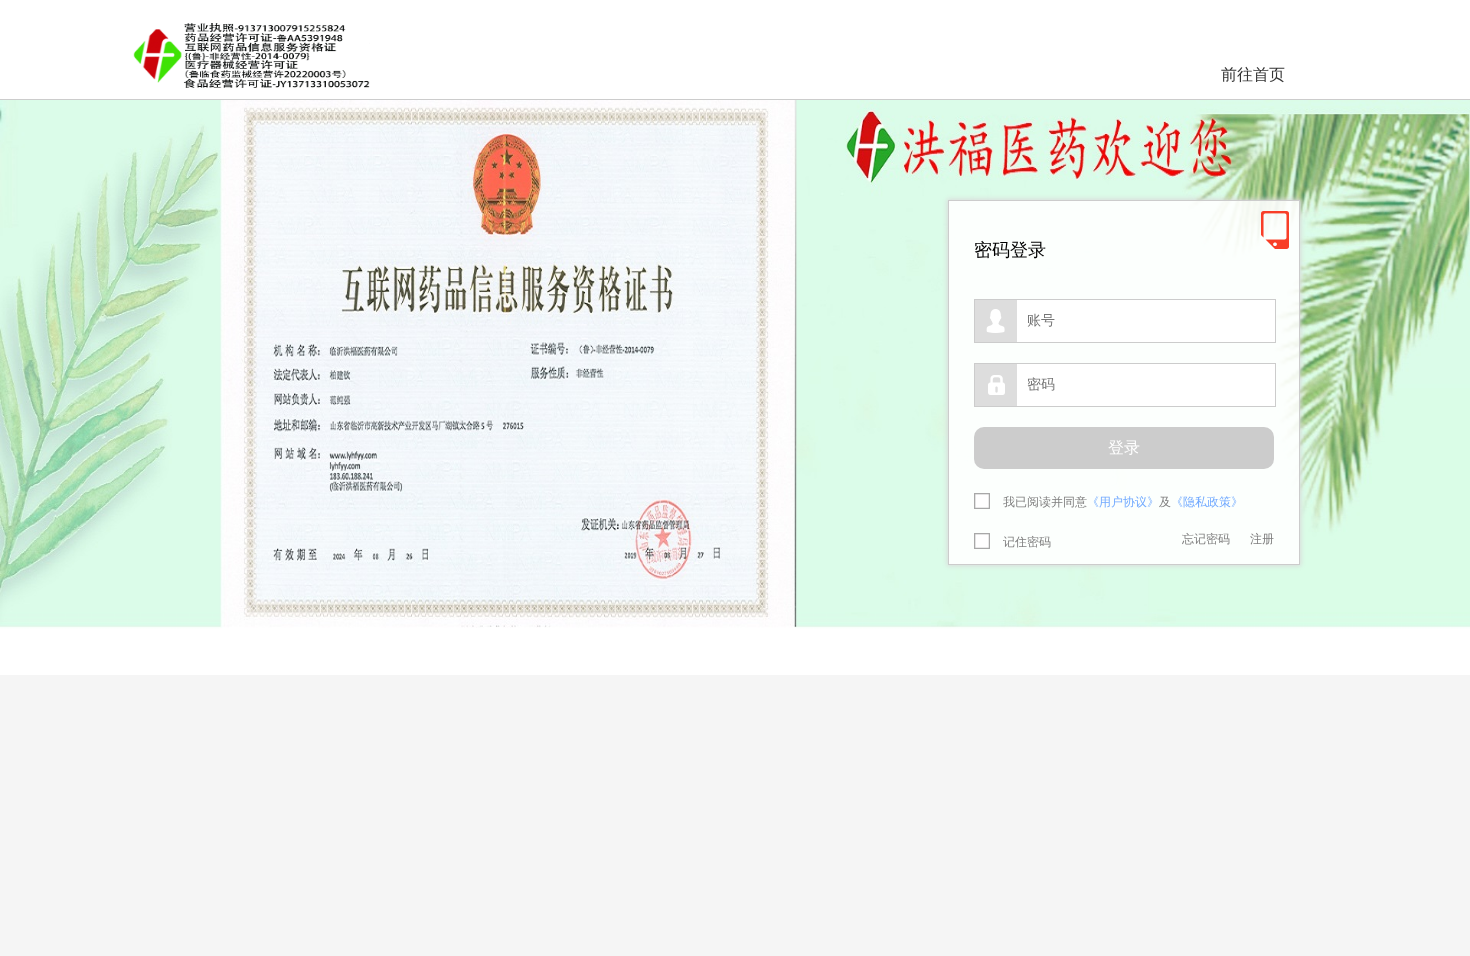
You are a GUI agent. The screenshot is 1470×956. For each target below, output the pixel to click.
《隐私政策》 (1207, 502)
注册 (1262, 539)
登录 (1124, 447)
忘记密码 (1206, 539)
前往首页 (1253, 74)
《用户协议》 (1123, 502)
